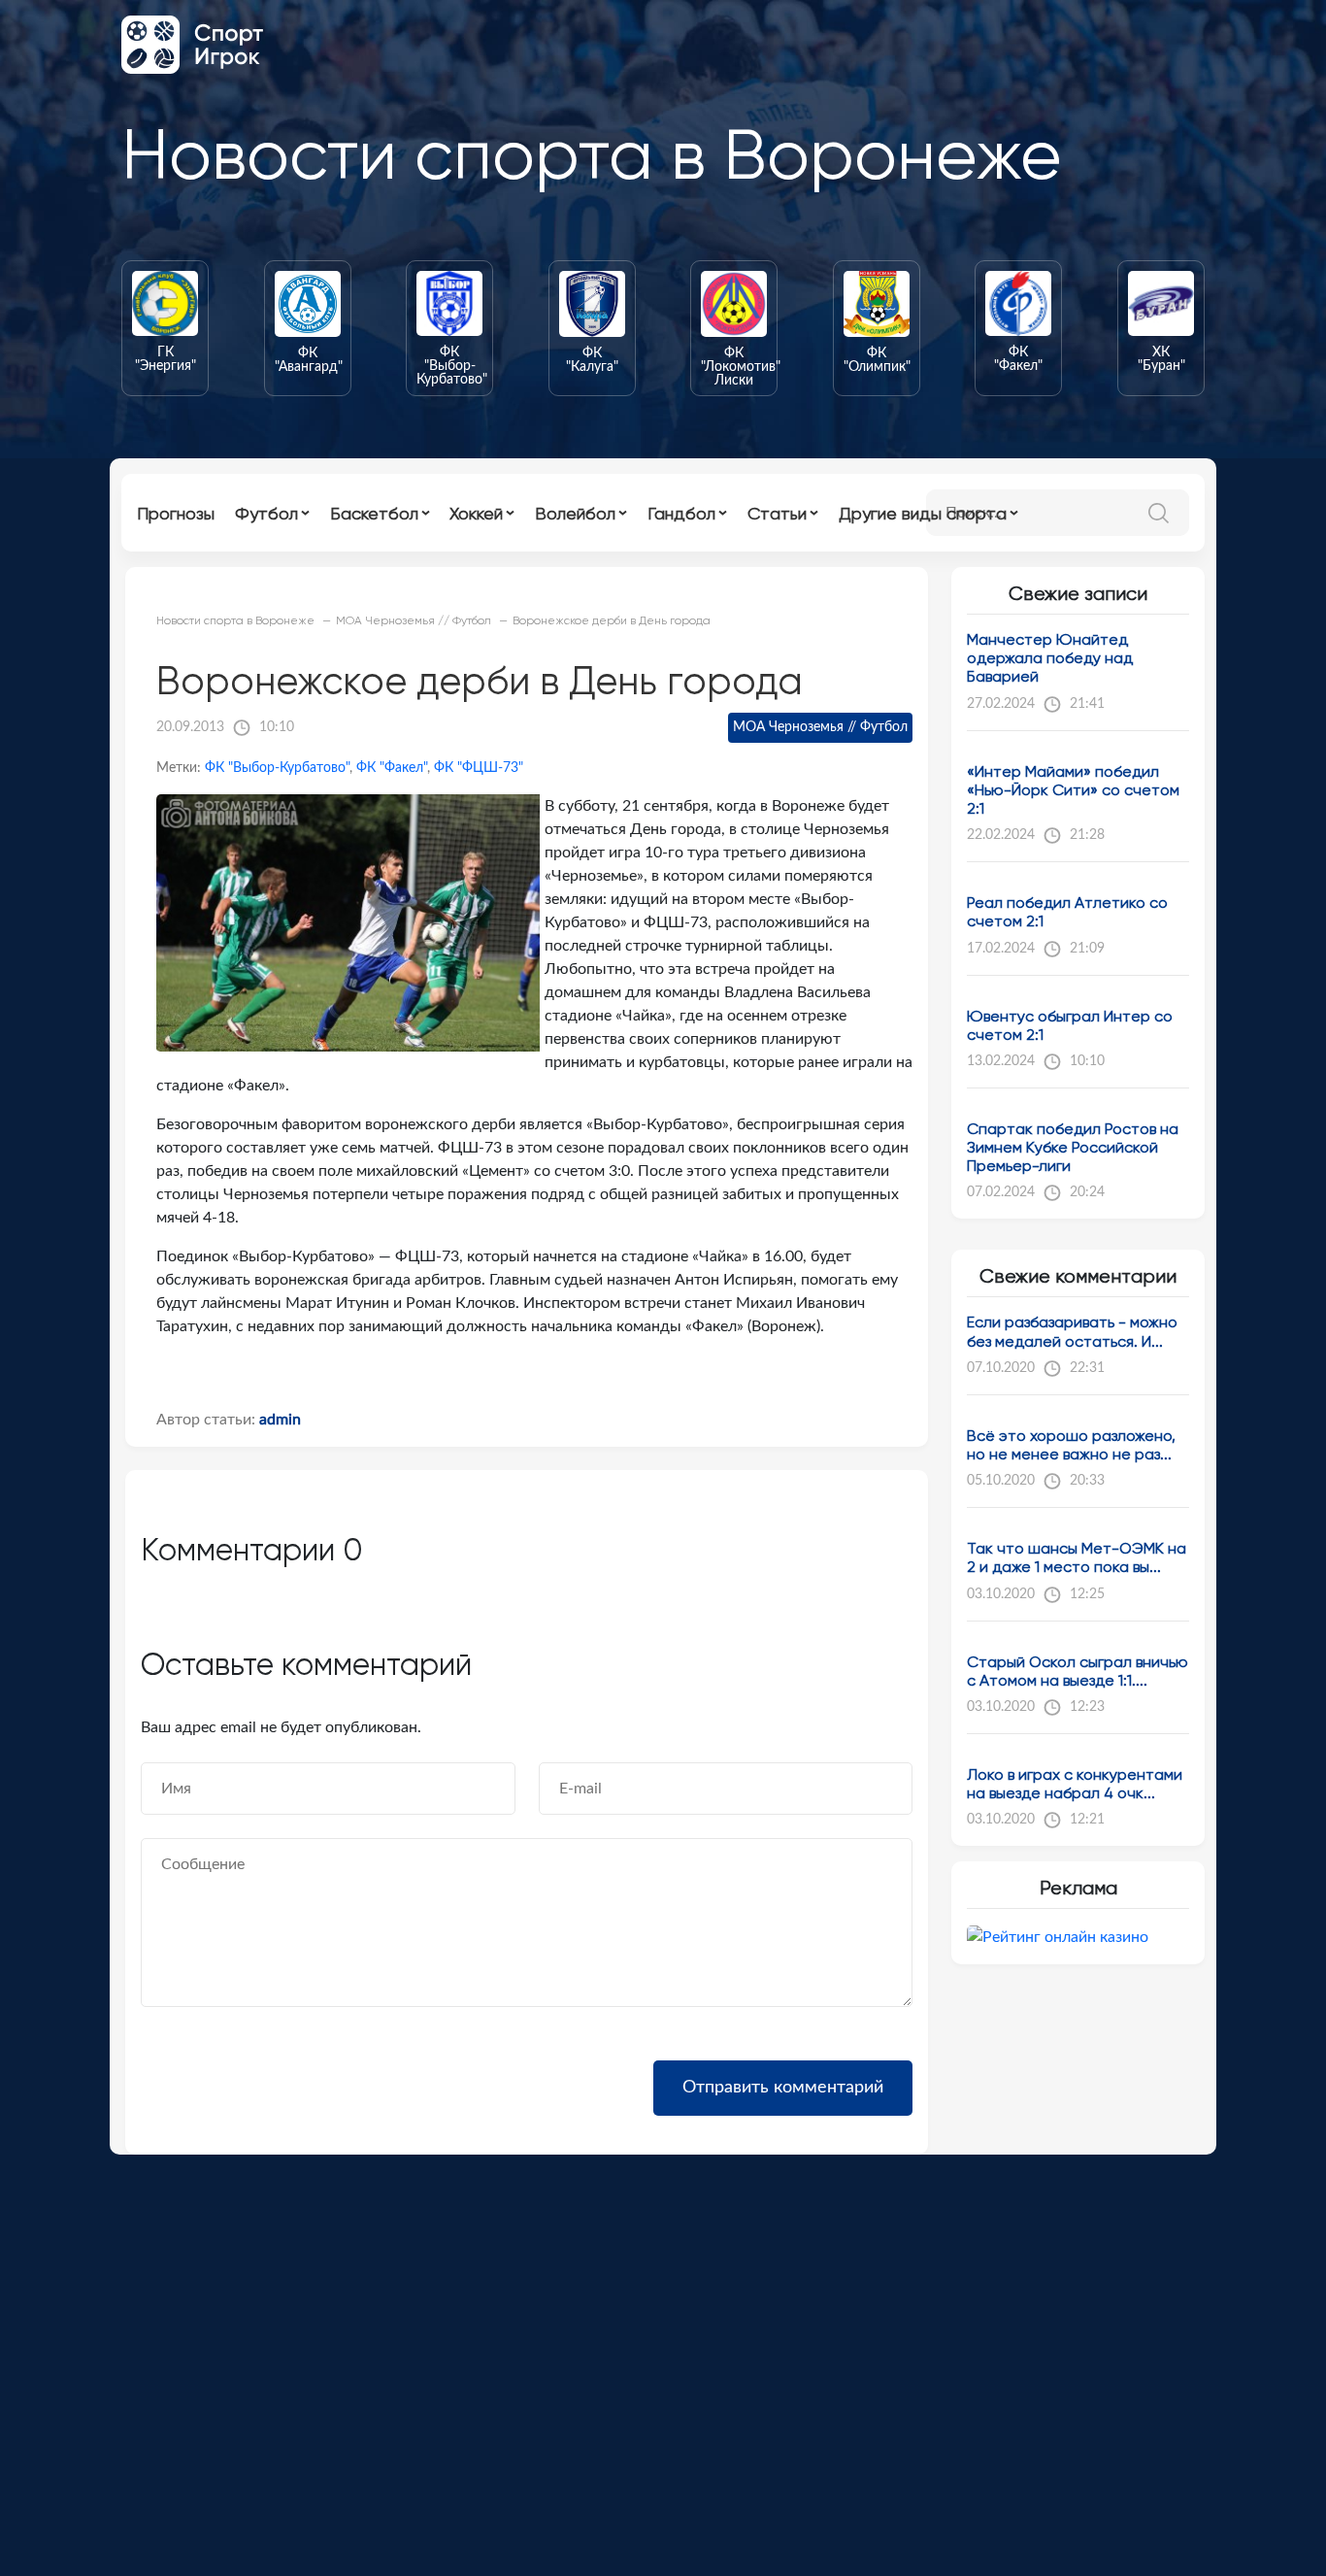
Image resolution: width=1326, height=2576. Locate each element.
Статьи (777, 513)
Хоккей (476, 513)
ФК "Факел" (392, 768)
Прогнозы (176, 513)
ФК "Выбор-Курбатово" (277, 768)
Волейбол (575, 513)
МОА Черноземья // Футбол (820, 727)
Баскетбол (374, 513)
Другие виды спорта (923, 513)
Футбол (266, 513)
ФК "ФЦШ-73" (479, 768)
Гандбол (681, 513)
